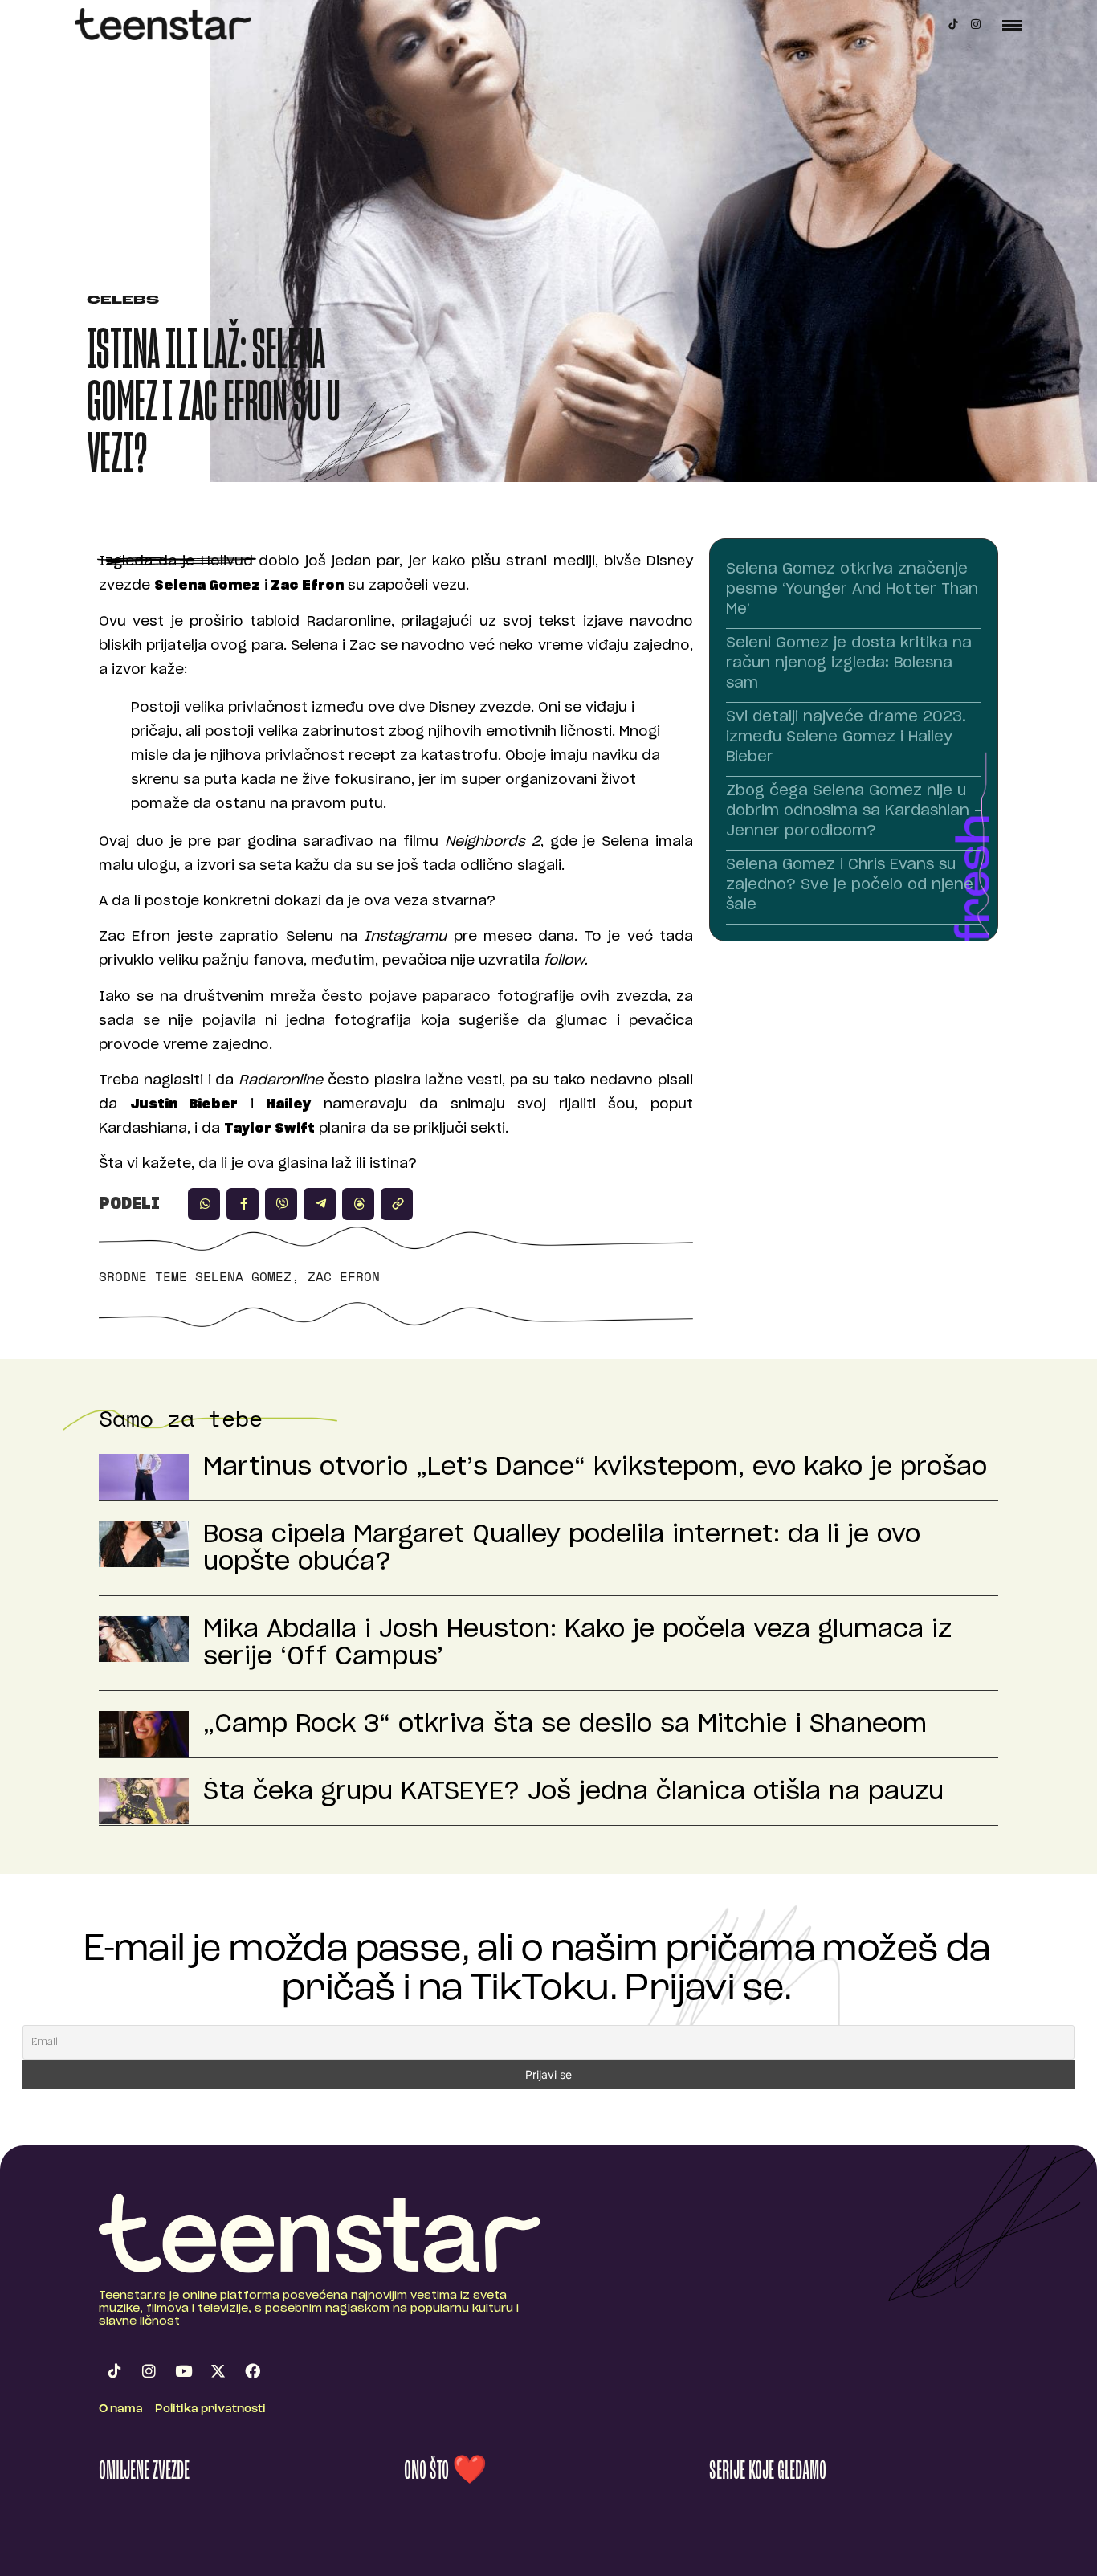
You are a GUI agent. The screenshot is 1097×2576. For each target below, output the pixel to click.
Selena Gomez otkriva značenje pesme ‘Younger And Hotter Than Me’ (852, 590)
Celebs (123, 301)
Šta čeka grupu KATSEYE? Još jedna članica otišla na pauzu (573, 1792)
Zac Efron (344, 1276)
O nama (121, 2409)
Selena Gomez (243, 1276)
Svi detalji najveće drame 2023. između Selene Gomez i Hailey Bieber (846, 737)
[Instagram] (976, 24)
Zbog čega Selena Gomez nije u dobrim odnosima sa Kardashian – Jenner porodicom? (854, 811)
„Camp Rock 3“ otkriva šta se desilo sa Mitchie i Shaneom (565, 1725)
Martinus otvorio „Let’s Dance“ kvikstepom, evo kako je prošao (595, 1468)
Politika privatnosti (210, 2409)
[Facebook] (252, 2370)
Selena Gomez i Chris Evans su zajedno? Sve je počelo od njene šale (850, 885)
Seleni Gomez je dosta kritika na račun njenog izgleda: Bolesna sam (849, 663)
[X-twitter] (218, 2370)
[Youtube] (183, 2370)
